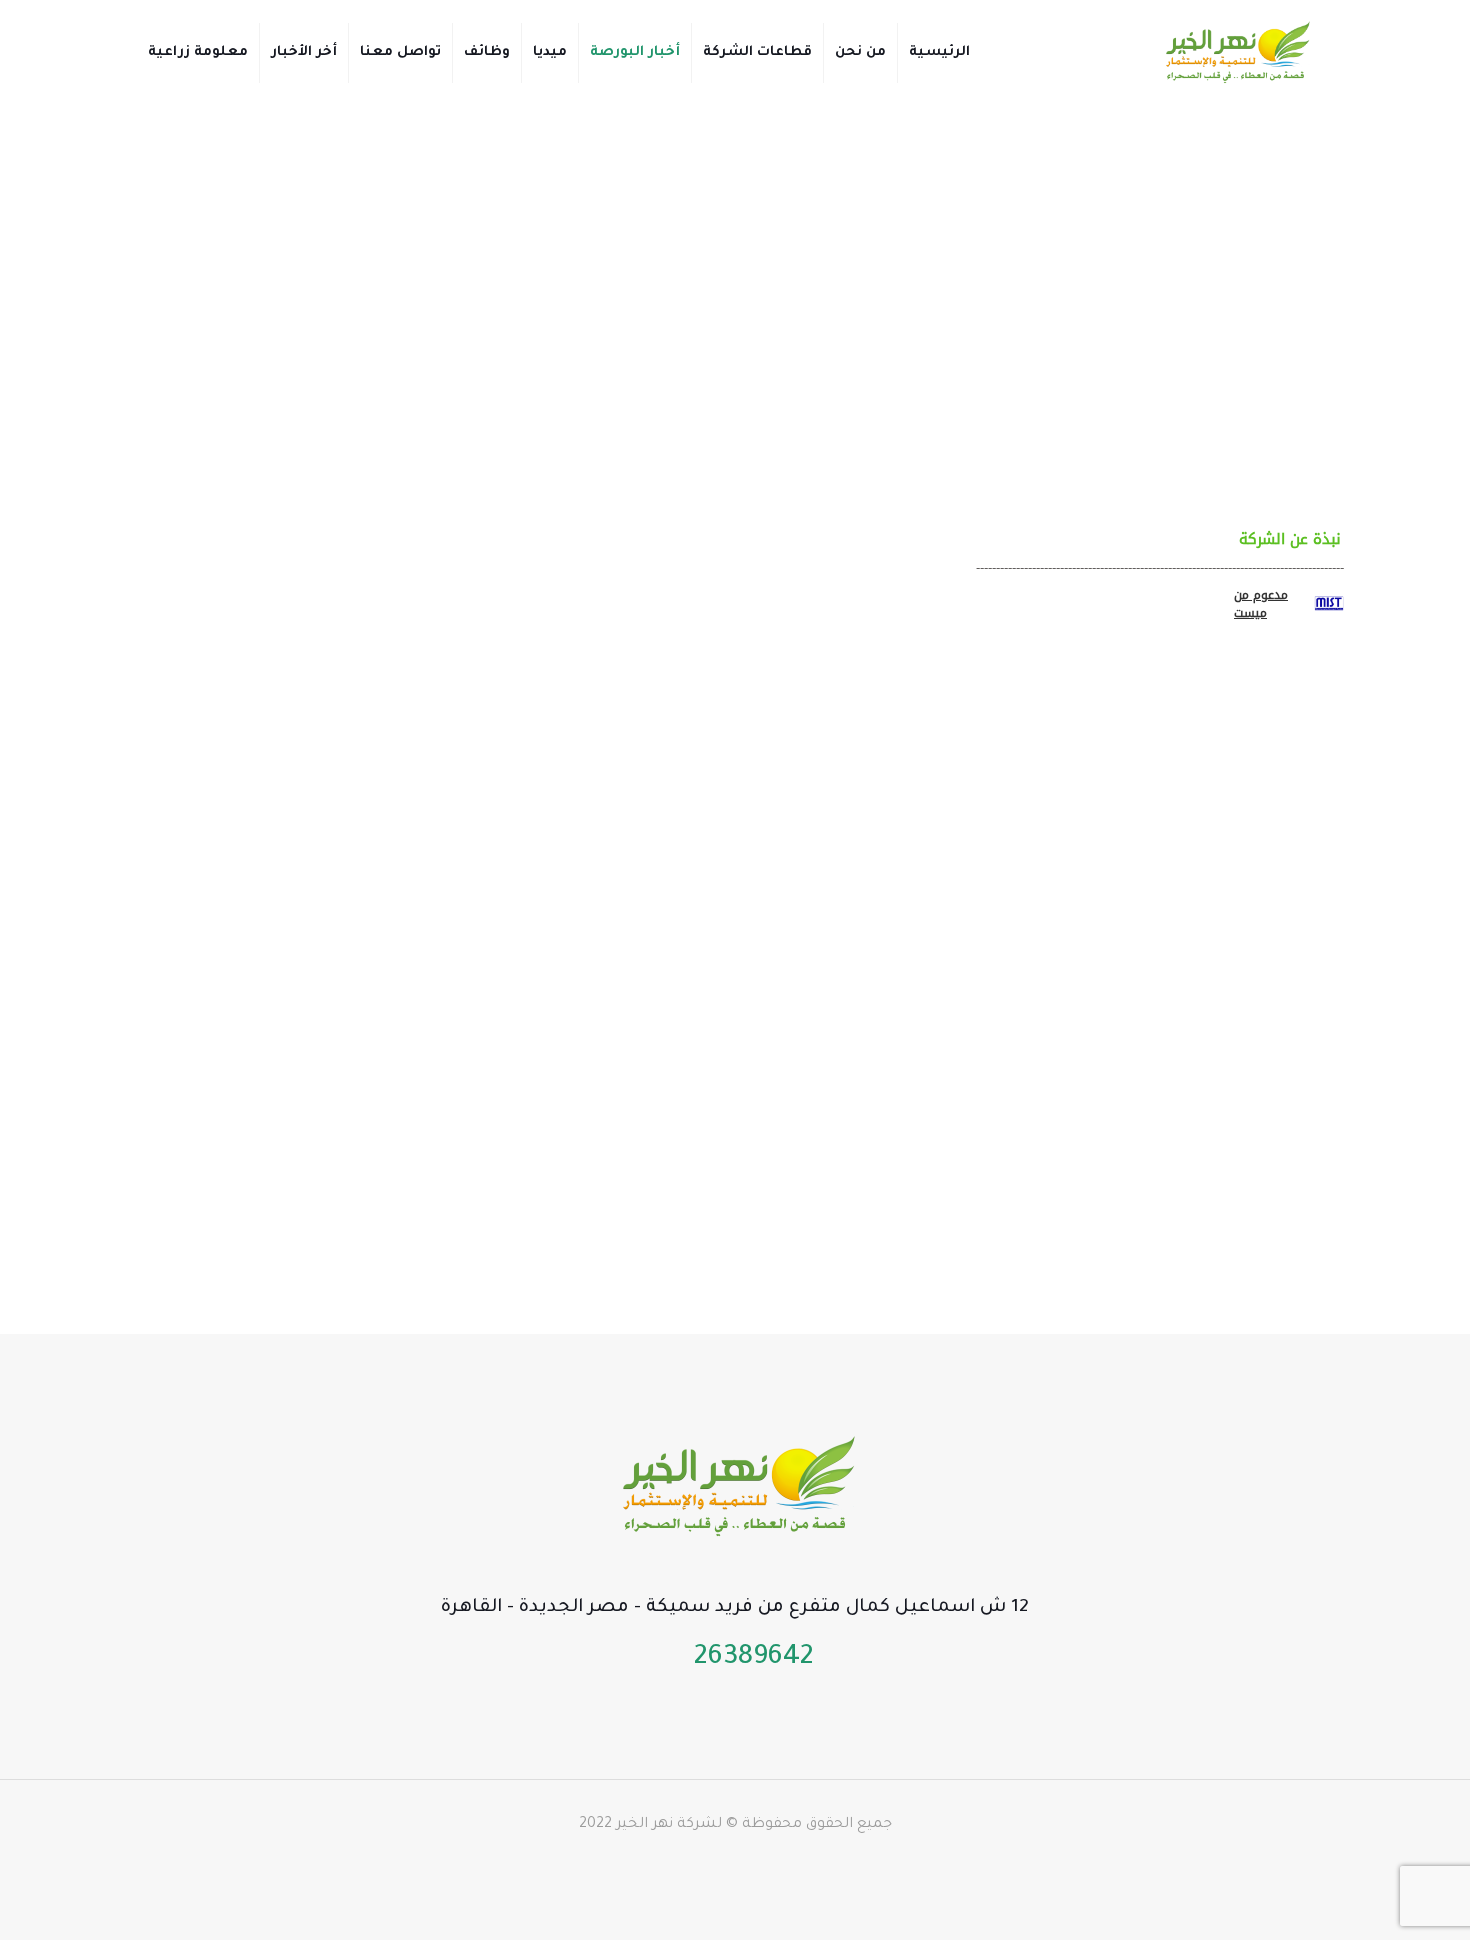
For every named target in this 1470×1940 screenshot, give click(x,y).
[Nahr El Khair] (1235, 52)
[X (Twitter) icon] (766, 1864)
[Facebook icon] (787, 1864)
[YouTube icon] (745, 1864)
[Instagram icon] (682, 1864)
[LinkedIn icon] (724, 1864)
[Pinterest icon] (703, 1864)
